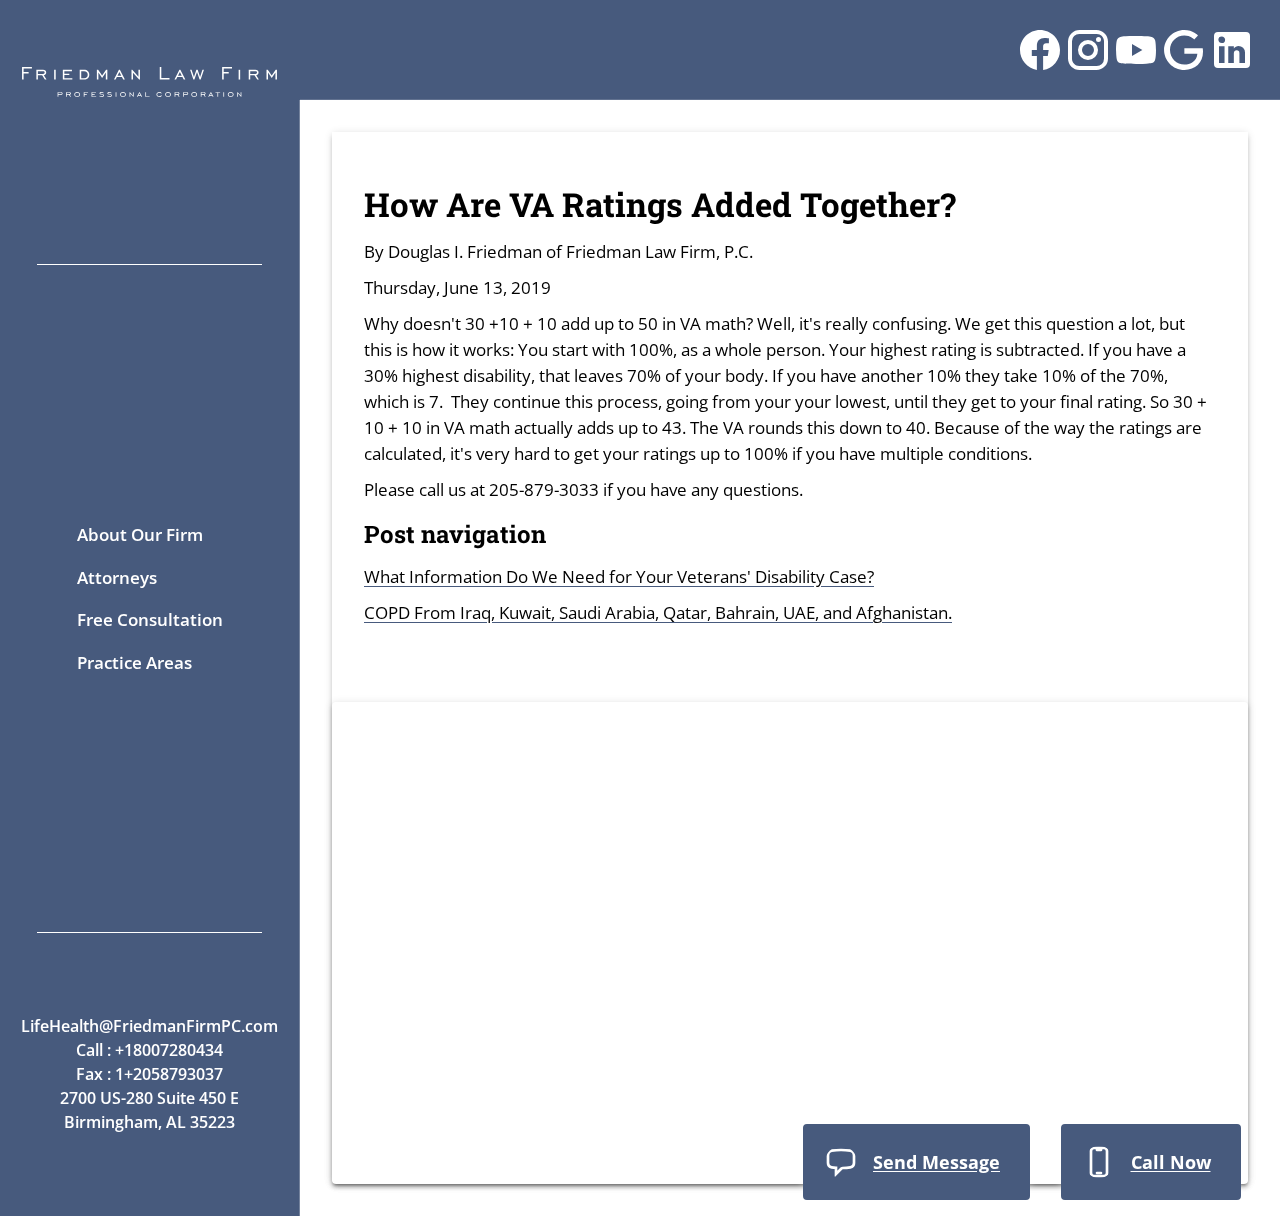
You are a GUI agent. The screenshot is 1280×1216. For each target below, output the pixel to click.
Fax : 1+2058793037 (149, 1074)
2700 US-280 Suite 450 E (149, 1098)
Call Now (1171, 1162)
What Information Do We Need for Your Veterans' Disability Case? (619, 576)
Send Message (936, 1162)
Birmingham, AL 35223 (149, 1122)
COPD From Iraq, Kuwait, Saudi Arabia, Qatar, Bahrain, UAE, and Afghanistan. (658, 612)
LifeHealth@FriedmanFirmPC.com (149, 1026)
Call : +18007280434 (149, 1050)
